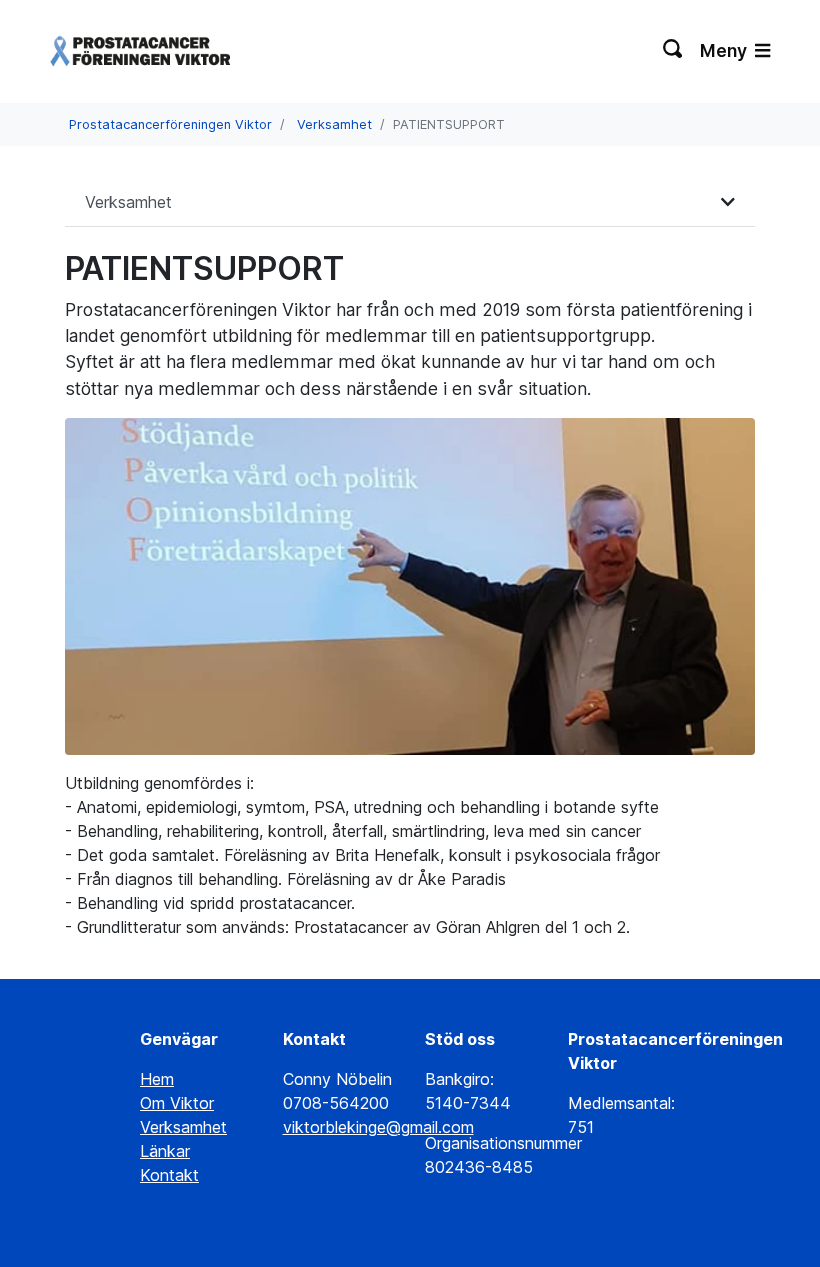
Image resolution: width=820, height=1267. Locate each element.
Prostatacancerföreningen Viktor (170, 124)
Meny (725, 50)
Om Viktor (177, 1103)
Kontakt (169, 1175)
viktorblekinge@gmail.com (378, 1127)
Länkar (165, 1151)
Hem (157, 1079)
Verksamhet (334, 124)
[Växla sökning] (673, 51)
